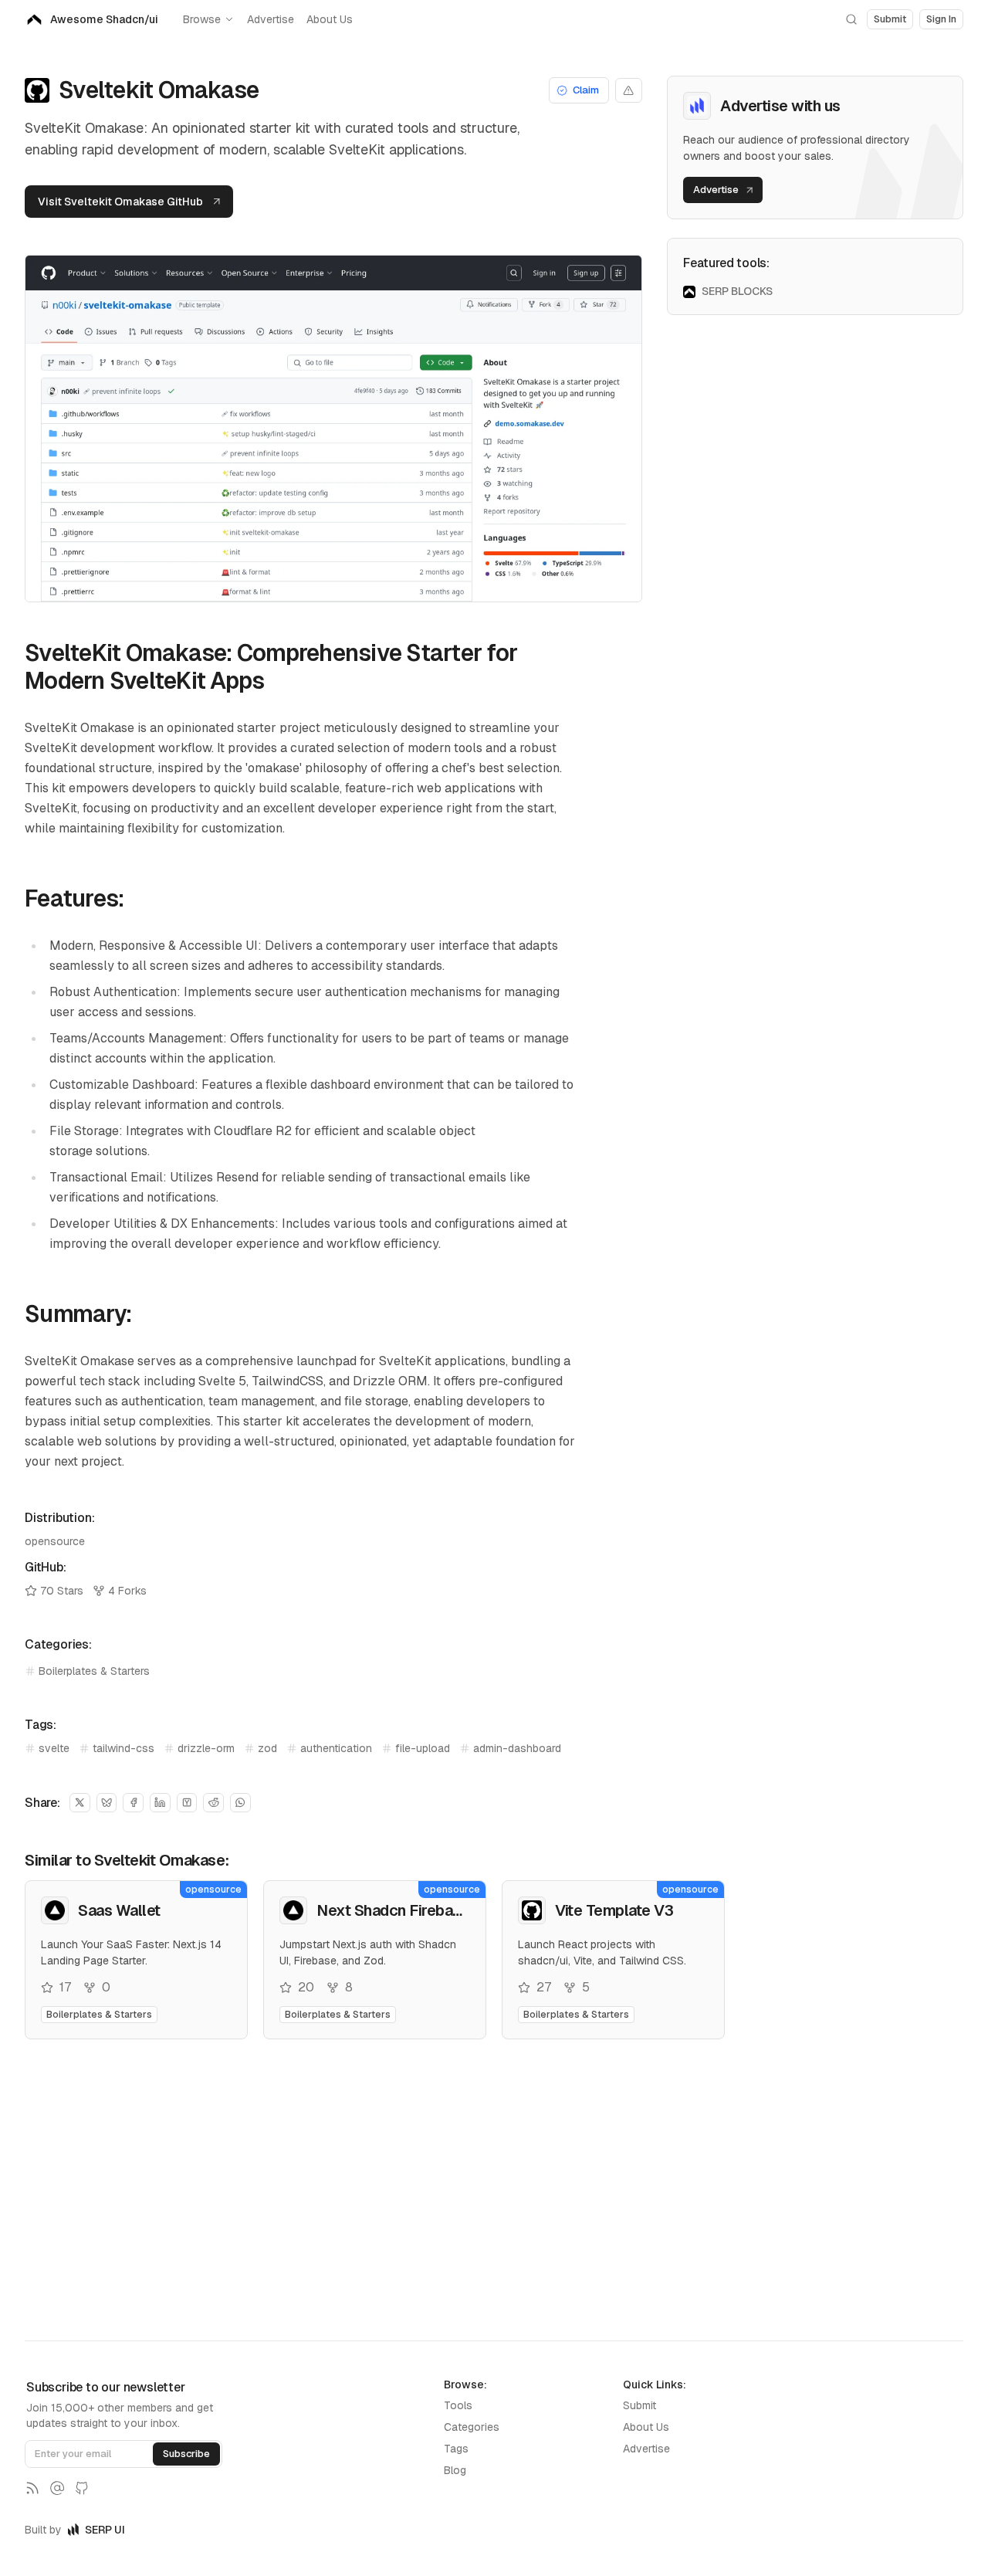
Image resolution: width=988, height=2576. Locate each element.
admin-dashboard (517, 1748)
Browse (202, 19)
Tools (458, 2405)
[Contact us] (57, 2488)
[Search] (851, 19)
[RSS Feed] (32, 2488)
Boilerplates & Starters (94, 1671)
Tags (456, 2449)
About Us (330, 19)
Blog (455, 2470)
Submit (639, 2405)
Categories (472, 2427)
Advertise (271, 19)
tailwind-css (123, 1748)
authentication (336, 1748)
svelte (54, 1748)
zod (267, 1748)
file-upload (423, 1748)
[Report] (629, 90)
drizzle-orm (206, 1748)
